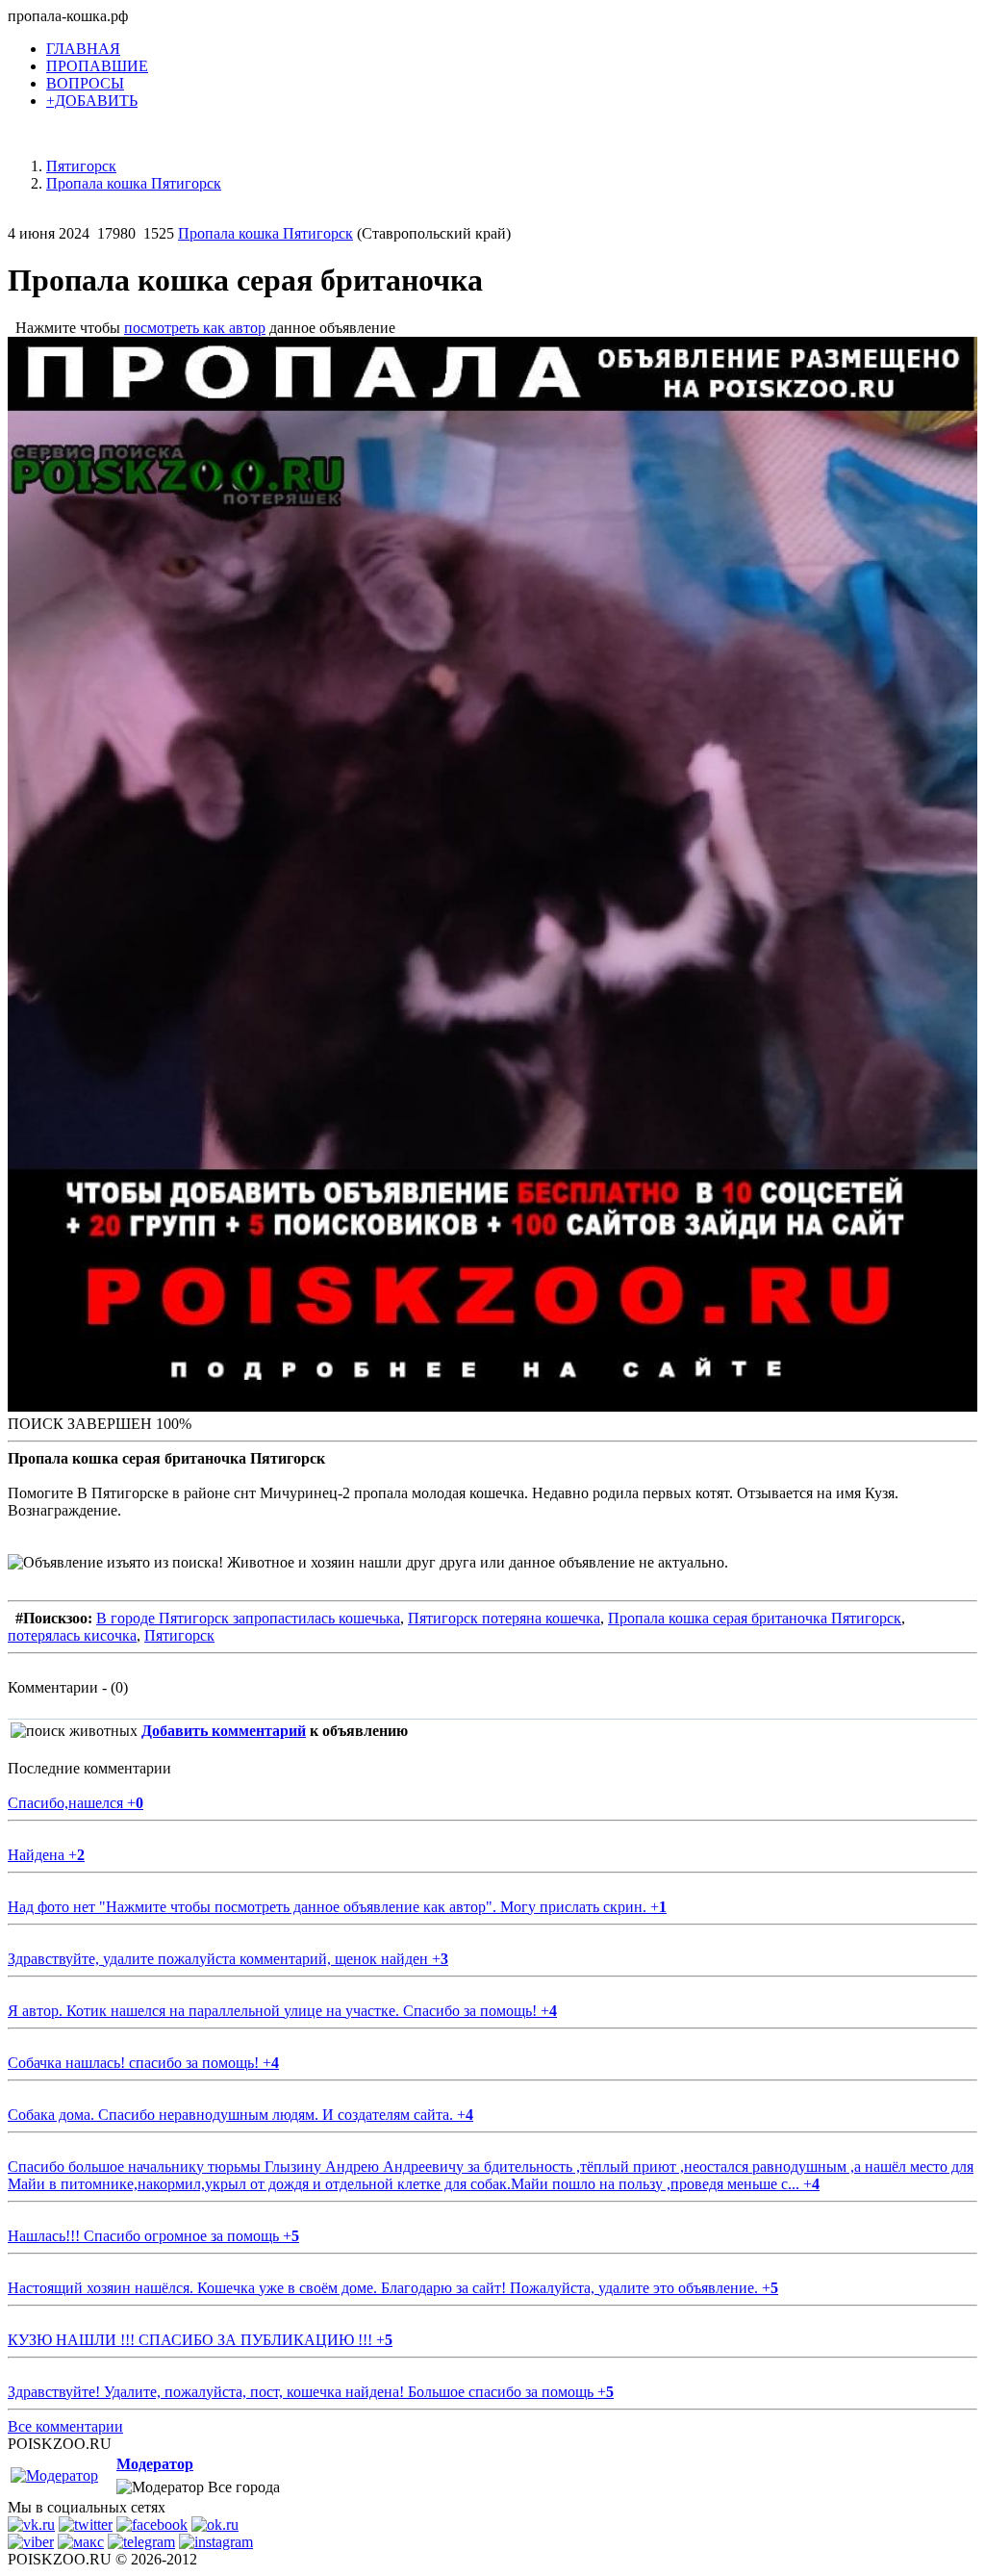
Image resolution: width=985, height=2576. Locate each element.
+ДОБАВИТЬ (92, 101)
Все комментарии (65, 2426)
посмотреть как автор (195, 328)
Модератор (155, 2464)
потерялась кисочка (72, 1635)
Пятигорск (179, 1635)
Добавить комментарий (224, 1731)
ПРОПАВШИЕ (97, 66)
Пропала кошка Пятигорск (265, 233)
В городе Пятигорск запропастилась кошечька (248, 1618)
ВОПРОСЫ (85, 83)
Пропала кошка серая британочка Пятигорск (755, 1618)
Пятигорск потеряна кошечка (504, 1618)
